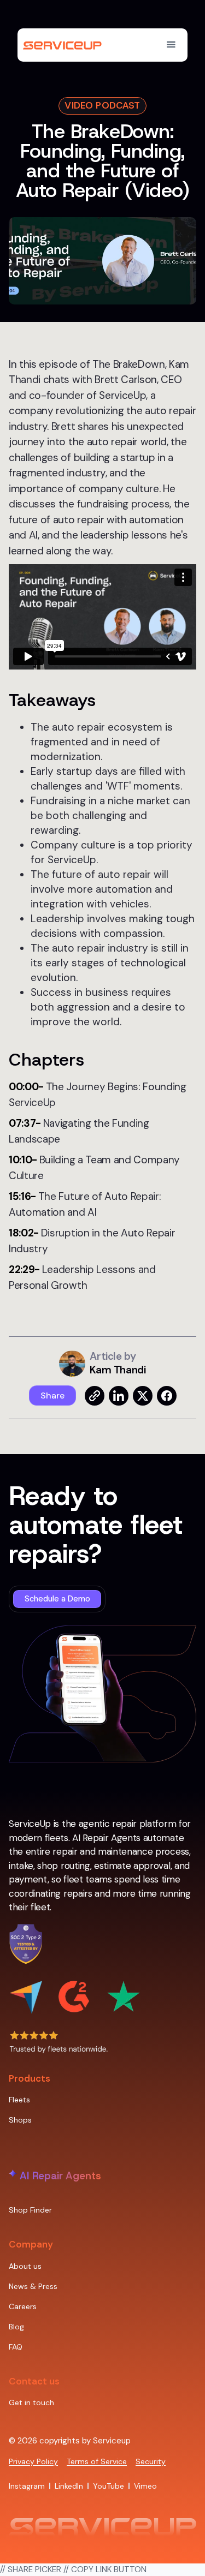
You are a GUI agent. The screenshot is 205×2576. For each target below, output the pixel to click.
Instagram (27, 2486)
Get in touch (31, 2402)
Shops (20, 2120)
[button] (171, 45)
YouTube (109, 2486)
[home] (67, 45)
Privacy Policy (33, 2461)
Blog (16, 2327)
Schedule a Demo (57, 1599)
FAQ (16, 2347)
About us (25, 2266)
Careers (23, 2306)
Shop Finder (30, 2210)
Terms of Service (97, 2461)
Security (151, 2461)
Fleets (19, 2100)
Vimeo (145, 2486)
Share (52, 1395)
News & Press (33, 2286)
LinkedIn (69, 2486)
